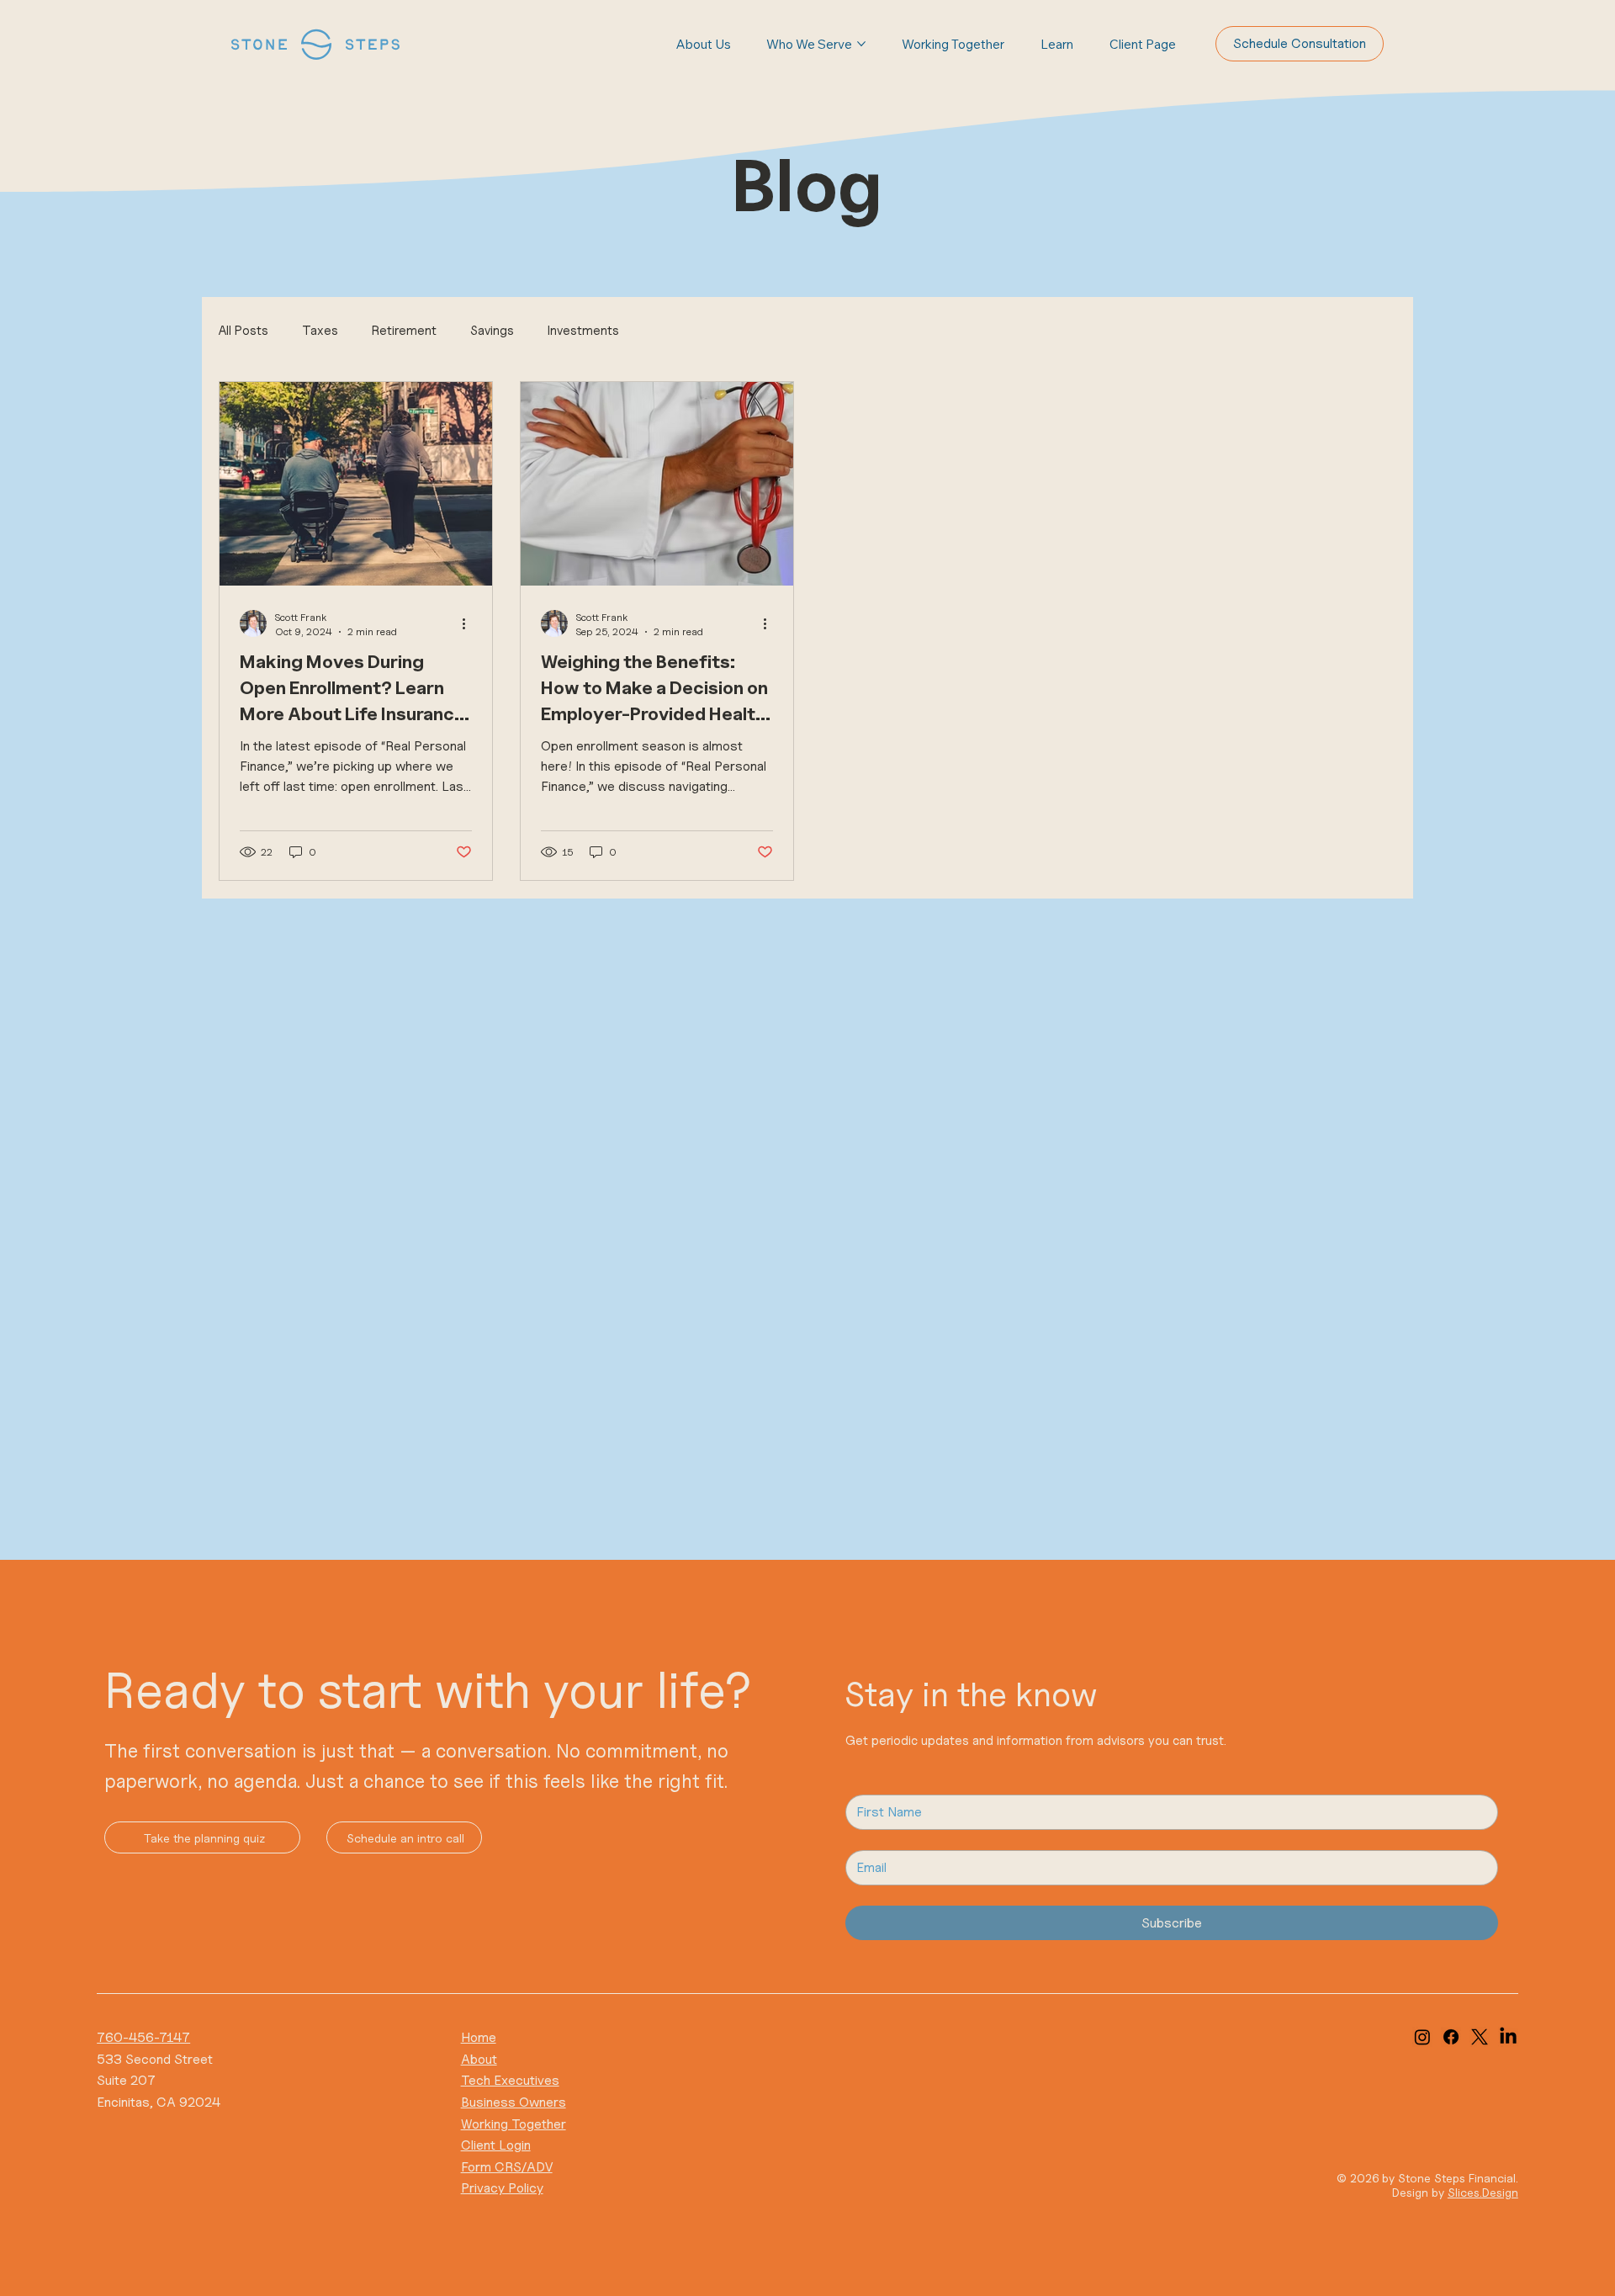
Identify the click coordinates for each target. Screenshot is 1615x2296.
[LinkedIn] (1508, 2037)
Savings (492, 331)
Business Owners (514, 2102)
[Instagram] (1422, 2037)
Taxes (320, 331)
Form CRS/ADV (507, 2167)
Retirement (404, 331)
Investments (583, 331)
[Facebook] (1451, 2037)
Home (479, 2037)
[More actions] (469, 623)
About (479, 2059)
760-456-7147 (143, 2037)
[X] (1480, 2037)
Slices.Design (1483, 2192)
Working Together (514, 2124)
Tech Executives (510, 2080)
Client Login (496, 2145)
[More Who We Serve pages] (861, 44)
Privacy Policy (502, 2188)
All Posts (244, 331)
